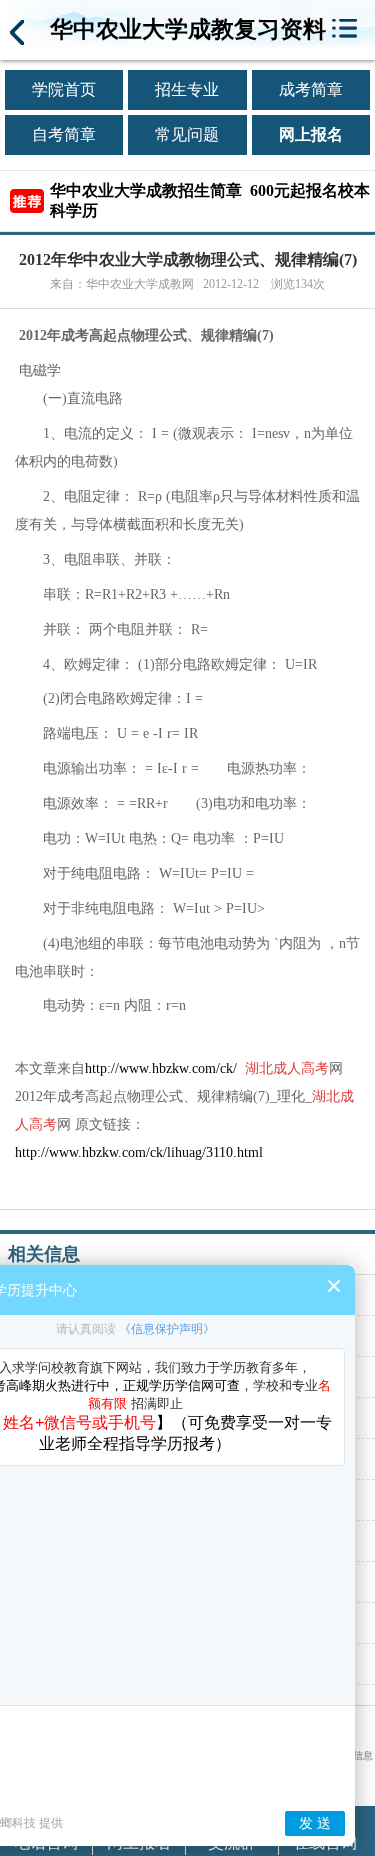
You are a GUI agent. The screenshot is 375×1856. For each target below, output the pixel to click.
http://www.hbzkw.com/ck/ (161, 1068)
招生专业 (187, 89)
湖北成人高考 (287, 1068)
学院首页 (64, 89)
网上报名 (311, 134)
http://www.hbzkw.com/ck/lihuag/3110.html (139, 1152)
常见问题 (187, 134)
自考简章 (64, 134)
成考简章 (311, 89)
